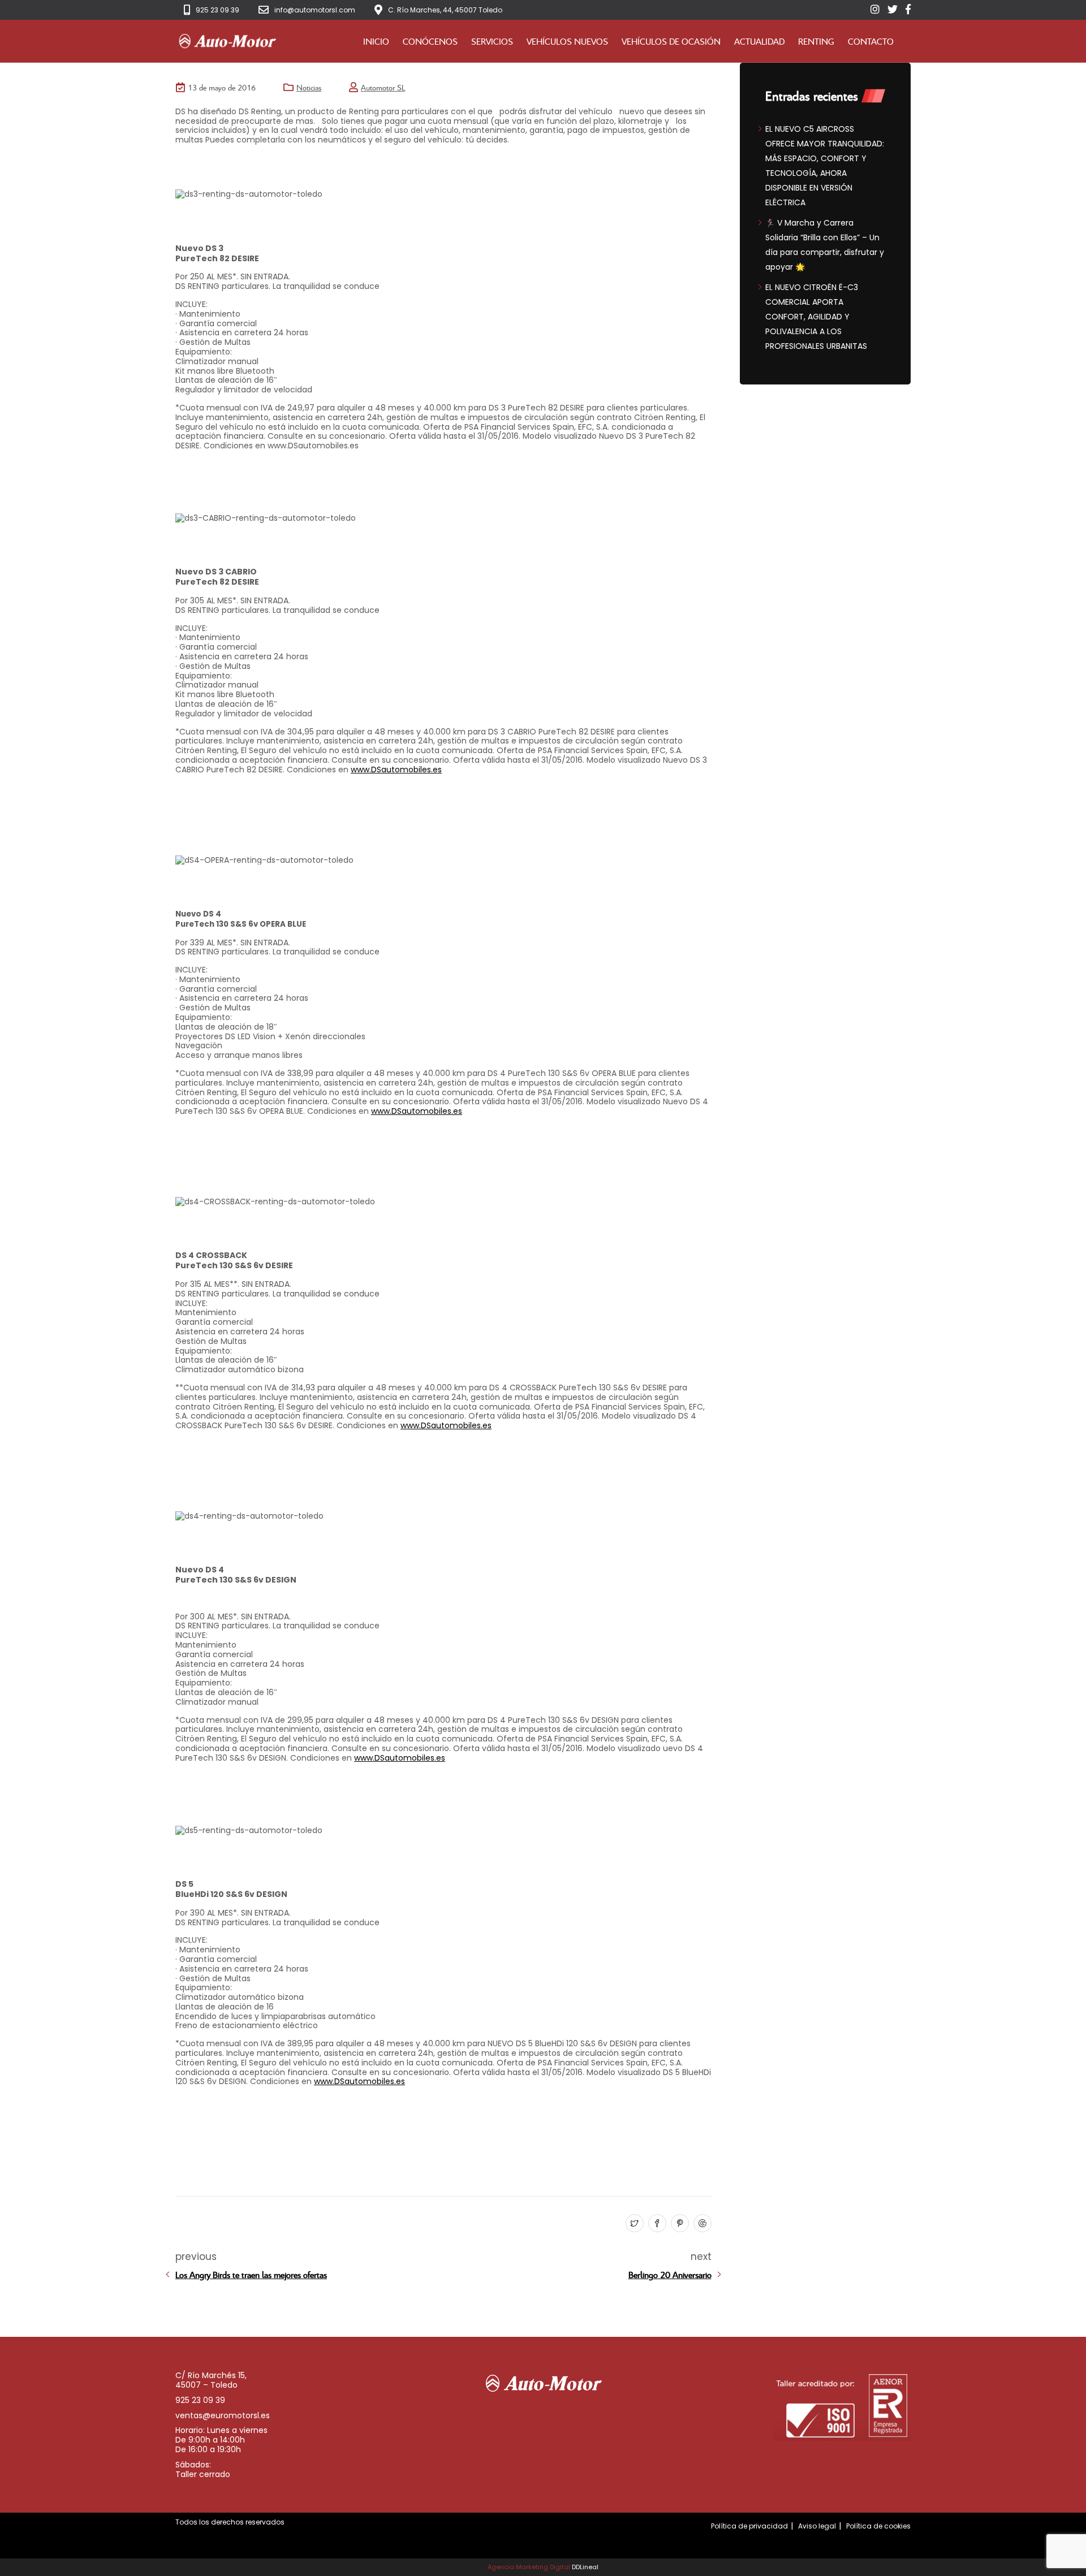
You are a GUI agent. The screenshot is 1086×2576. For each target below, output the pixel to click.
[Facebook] (656, 2224)
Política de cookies (878, 2526)
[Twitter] (633, 2224)
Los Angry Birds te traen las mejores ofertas (251, 2275)
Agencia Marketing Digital (529, 2567)
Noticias (309, 87)
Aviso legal (817, 2526)
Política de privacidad (749, 2526)
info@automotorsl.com (315, 10)
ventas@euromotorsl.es (223, 2415)
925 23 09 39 (217, 10)
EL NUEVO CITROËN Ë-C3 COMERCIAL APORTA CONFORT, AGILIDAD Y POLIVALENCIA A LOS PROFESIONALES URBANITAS (816, 317)
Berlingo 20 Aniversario (670, 2275)
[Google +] (701, 2224)
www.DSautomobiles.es (396, 770)
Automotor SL (383, 87)
